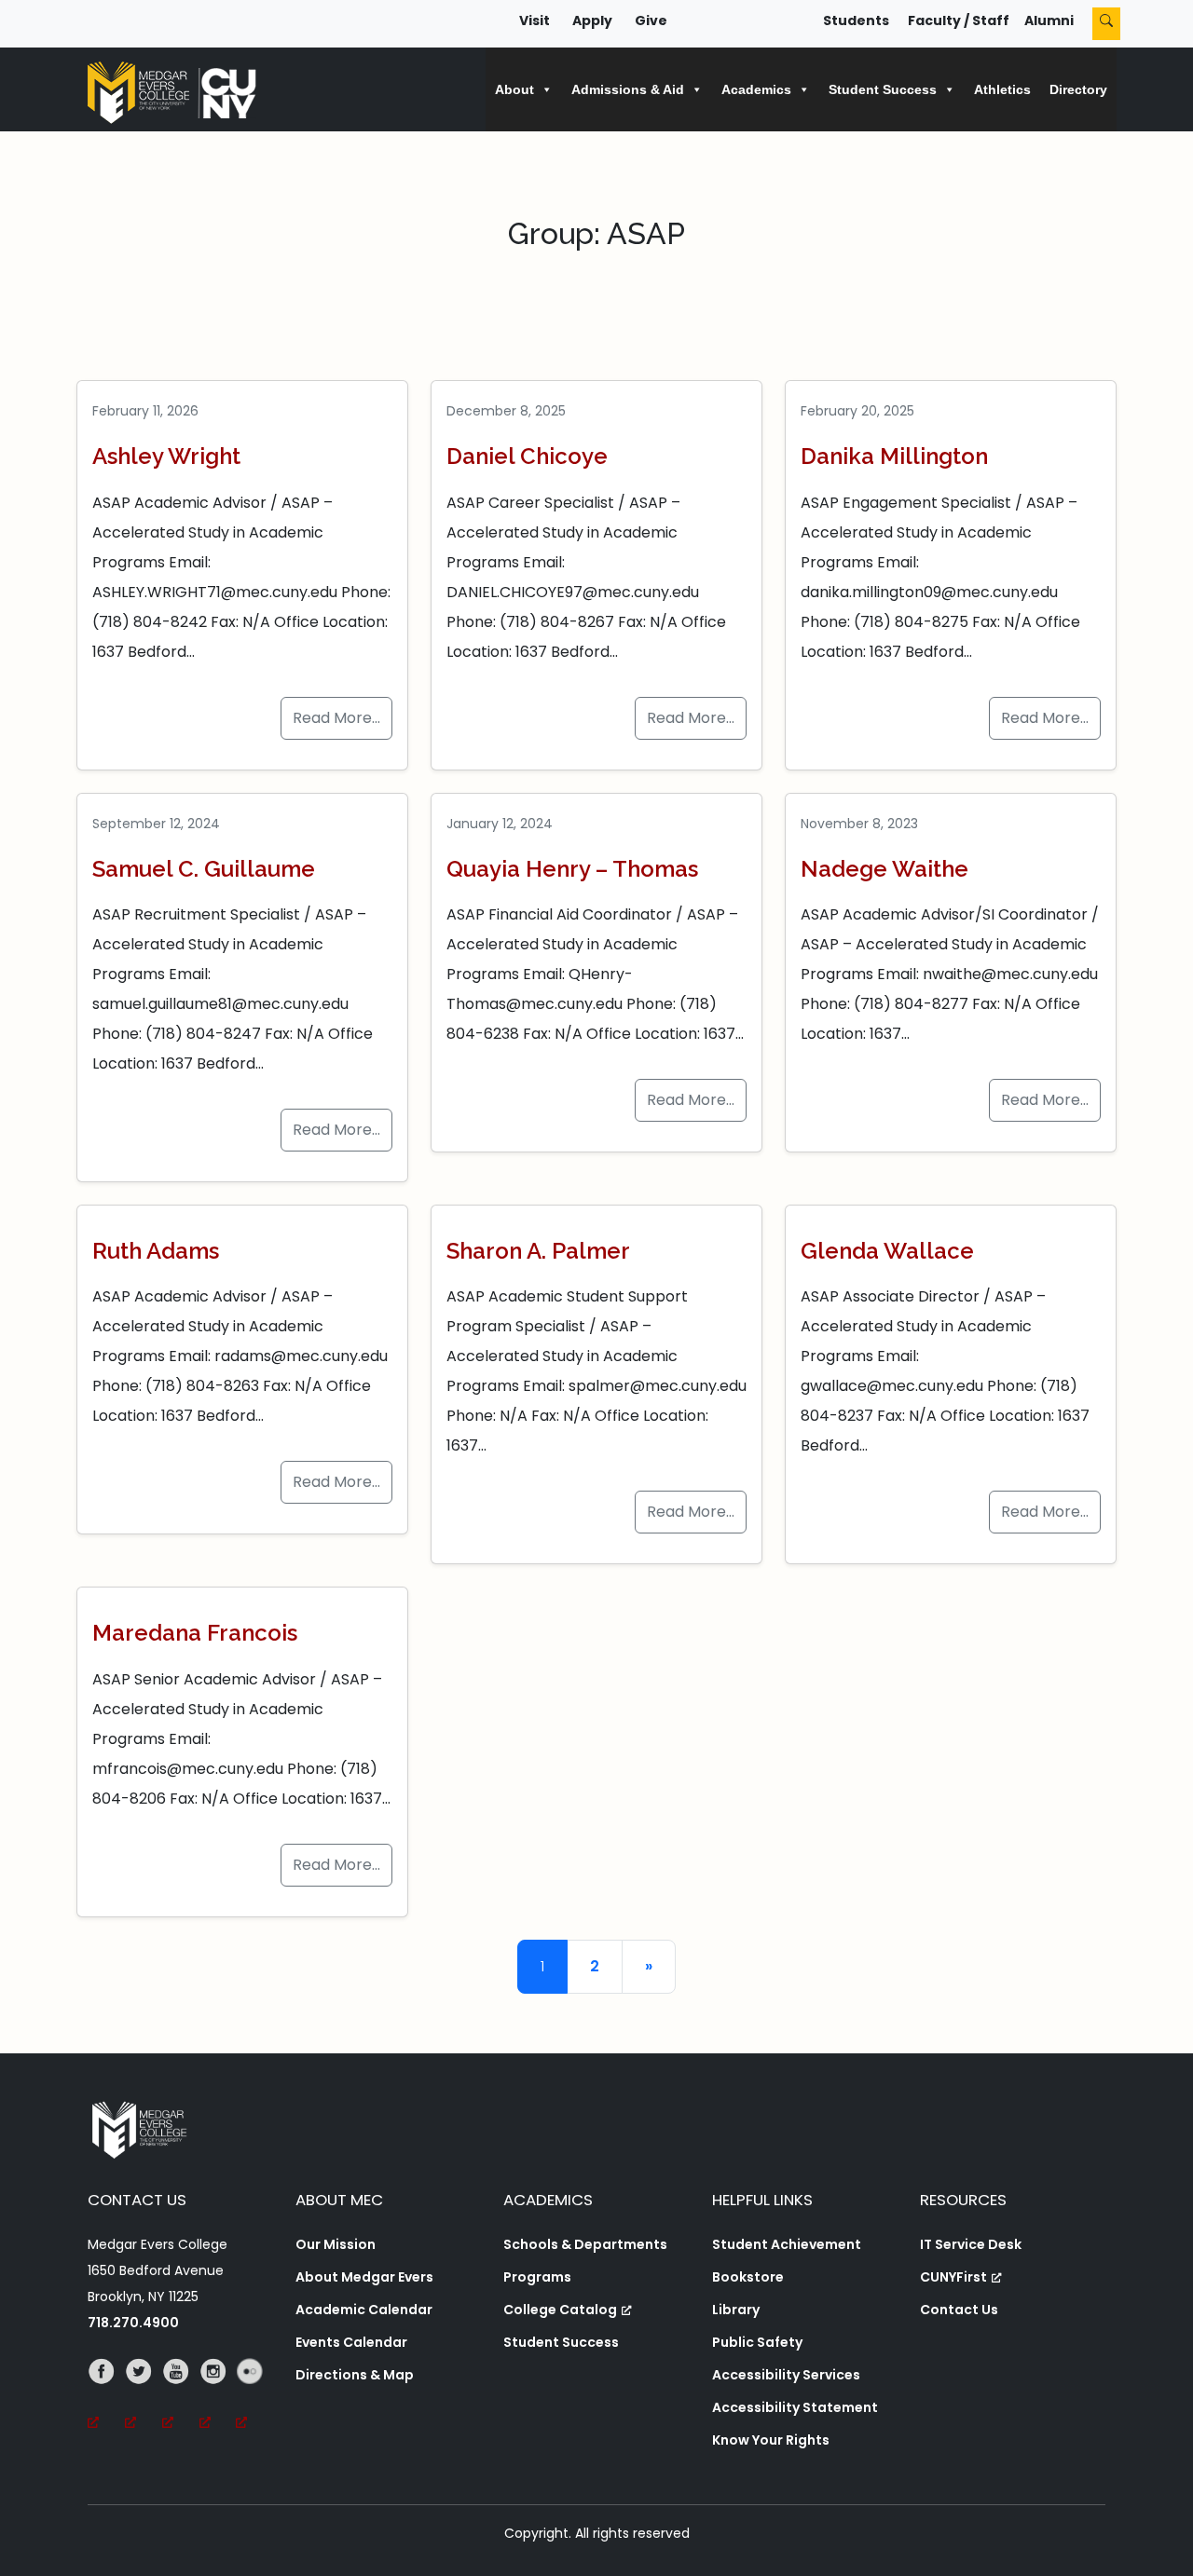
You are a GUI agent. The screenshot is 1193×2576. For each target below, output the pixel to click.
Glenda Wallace (887, 1251)
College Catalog (560, 2310)
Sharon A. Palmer (538, 1251)
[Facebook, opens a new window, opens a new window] (106, 2397)
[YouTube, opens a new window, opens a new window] (181, 2397)
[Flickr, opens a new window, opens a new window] (254, 2397)
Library (736, 2310)
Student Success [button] (883, 89)
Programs (537, 2277)
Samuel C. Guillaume (204, 869)
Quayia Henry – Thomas (572, 869)
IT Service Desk (971, 2244)
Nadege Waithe (884, 869)
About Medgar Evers (364, 2277)
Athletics (1002, 89)
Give (651, 20)
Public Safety (757, 2342)
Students (856, 20)
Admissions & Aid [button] (628, 89)
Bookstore (748, 2277)
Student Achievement (787, 2244)
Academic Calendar (364, 2310)
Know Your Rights (771, 2440)
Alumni (1049, 20)
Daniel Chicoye (527, 456)
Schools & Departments (585, 2244)
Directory (1078, 89)
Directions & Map (355, 2375)
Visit (535, 20)
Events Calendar (351, 2342)
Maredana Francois (195, 1633)
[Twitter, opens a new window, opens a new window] (144, 2397)
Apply (592, 20)
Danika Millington (894, 456)
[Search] (1106, 24)
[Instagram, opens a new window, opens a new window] (218, 2397)
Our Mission (336, 2244)
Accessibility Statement (795, 2407)
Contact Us (959, 2310)
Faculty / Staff (959, 20)
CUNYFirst (953, 2277)
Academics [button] (756, 89)
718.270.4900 (133, 2323)
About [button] (514, 89)
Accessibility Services (786, 2375)
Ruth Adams (156, 1251)
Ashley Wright (166, 456)
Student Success (561, 2342)
